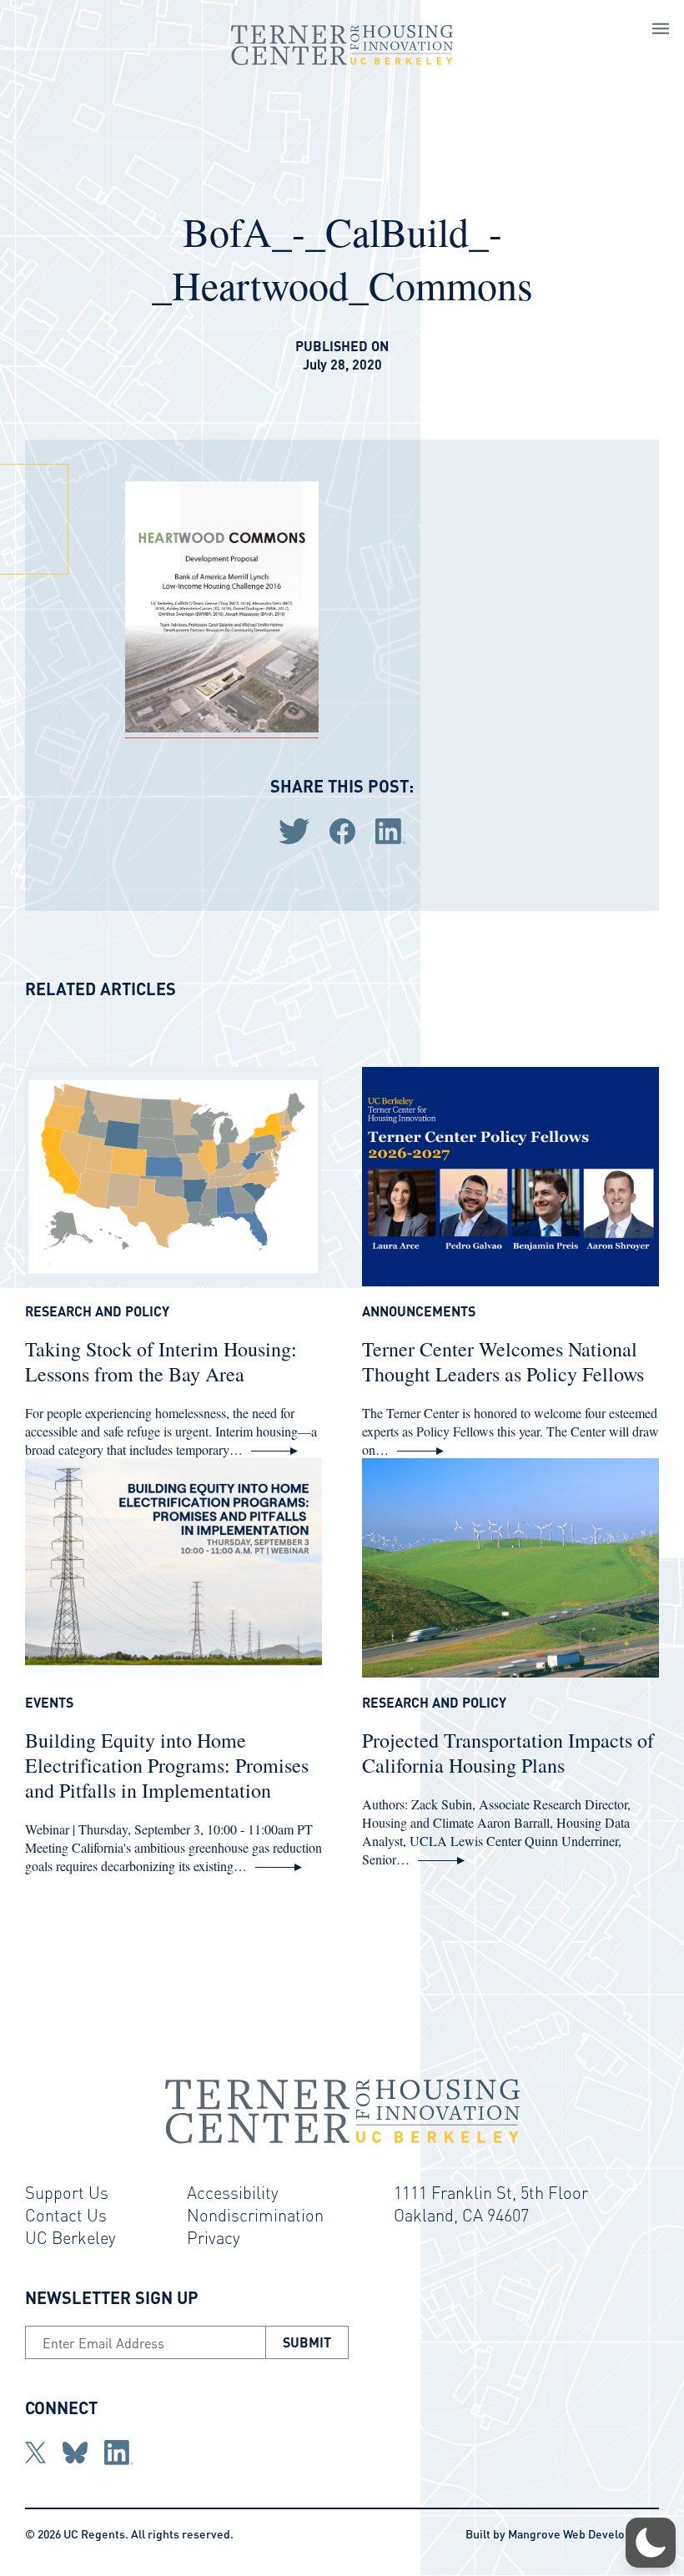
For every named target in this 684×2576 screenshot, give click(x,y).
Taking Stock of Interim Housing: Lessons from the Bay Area (161, 1361)
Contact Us (66, 2215)
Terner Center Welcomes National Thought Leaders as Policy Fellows (503, 1361)
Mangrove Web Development (583, 2533)
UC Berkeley (70, 2237)
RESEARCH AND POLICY (97, 1311)
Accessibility (233, 2192)
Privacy (214, 2237)
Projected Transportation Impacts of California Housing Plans (508, 1753)
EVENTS (49, 1703)
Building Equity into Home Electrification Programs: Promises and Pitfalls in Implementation (167, 1765)
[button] (651, 2543)
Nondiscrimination (255, 2215)
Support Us (67, 2192)
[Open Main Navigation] (661, 31)
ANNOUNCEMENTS (419, 1311)
